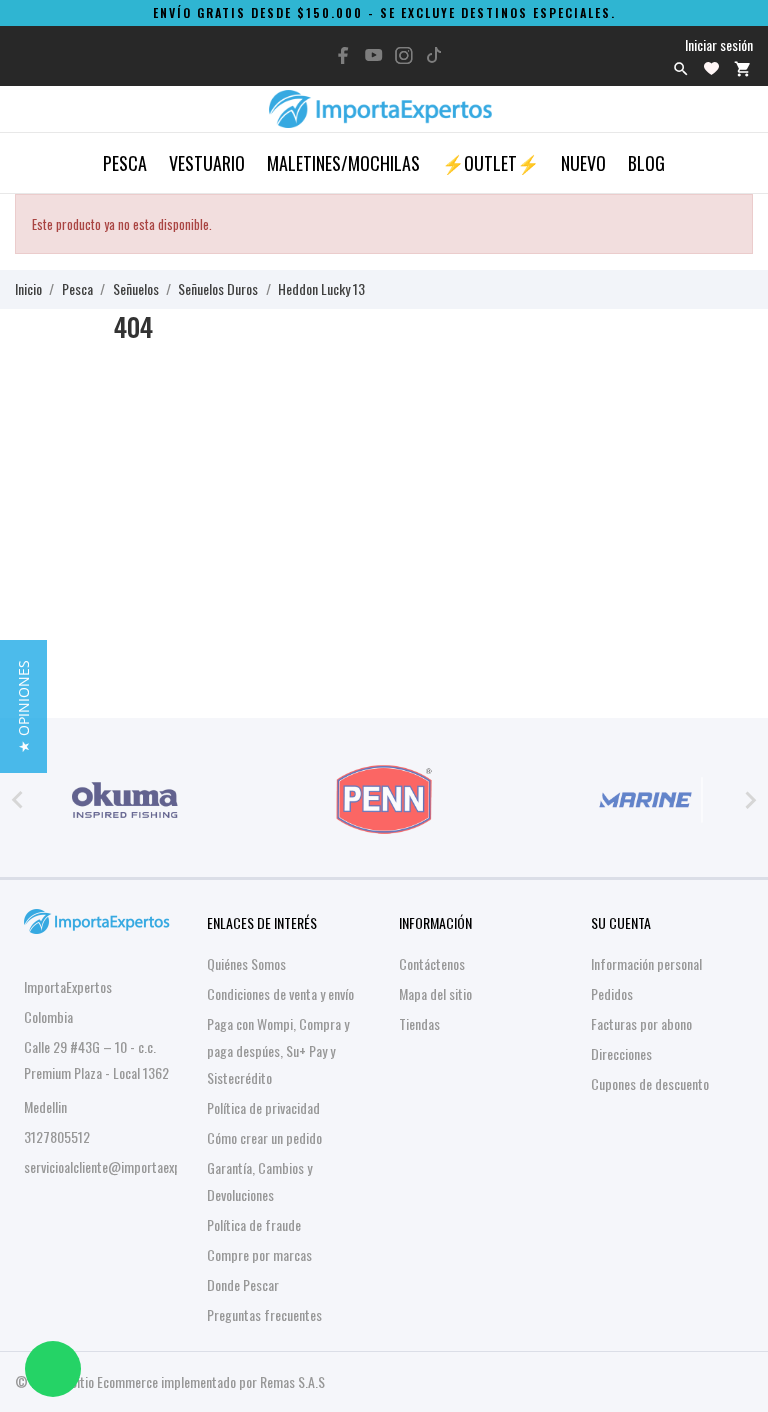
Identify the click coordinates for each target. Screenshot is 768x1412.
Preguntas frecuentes (264, 1314)
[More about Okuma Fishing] (124, 800)
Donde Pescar (243, 1284)
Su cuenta (621, 922)
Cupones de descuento (650, 1083)
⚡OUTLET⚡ (490, 163)
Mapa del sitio (435, 993)
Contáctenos (432, 963)
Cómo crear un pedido (264, 1137)
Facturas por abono (641, 1023)
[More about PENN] (383, 800)
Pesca (125, 163)
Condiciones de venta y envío (280, 993)
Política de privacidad (263, 1107)
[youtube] (374, 55)
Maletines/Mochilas (343, 163)
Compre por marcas (259, 1254)
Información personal (646, 963)
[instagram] (404, 55)
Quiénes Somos (246, 963)
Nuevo (583, 163)
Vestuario (207, 163)
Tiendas (419, 1023)
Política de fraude (254, 1224)
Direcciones (621, 1053)
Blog (646, 163)
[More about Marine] (643, 800)
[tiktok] (434, 55)
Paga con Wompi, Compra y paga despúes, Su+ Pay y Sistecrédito (278, 1050)
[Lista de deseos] (711, 68)
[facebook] (344, 55)
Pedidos (612, 993)
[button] (23, 706)
